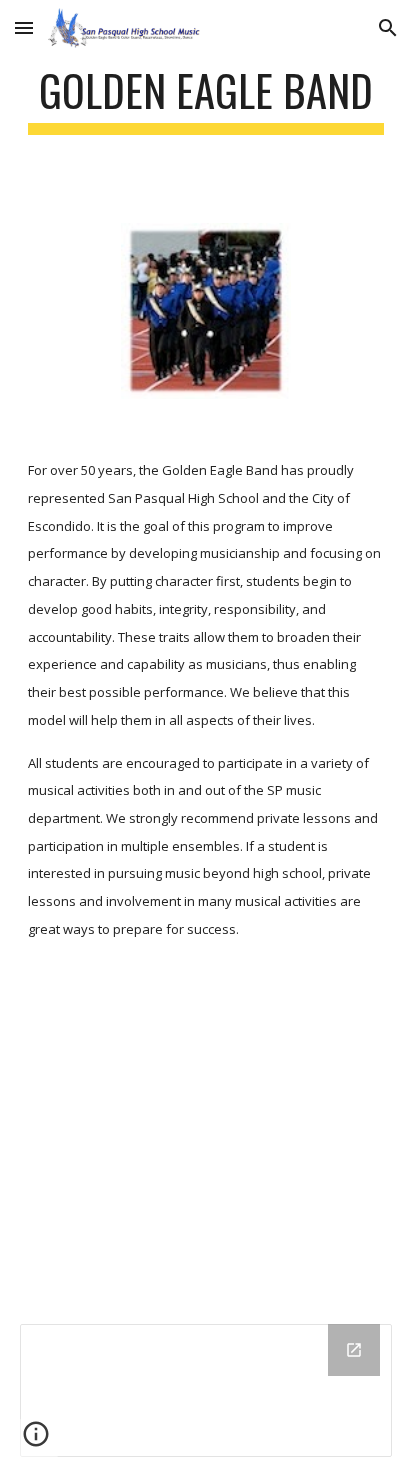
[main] (206, 99)
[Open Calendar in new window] (354, 1350)
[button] (24, 27)
